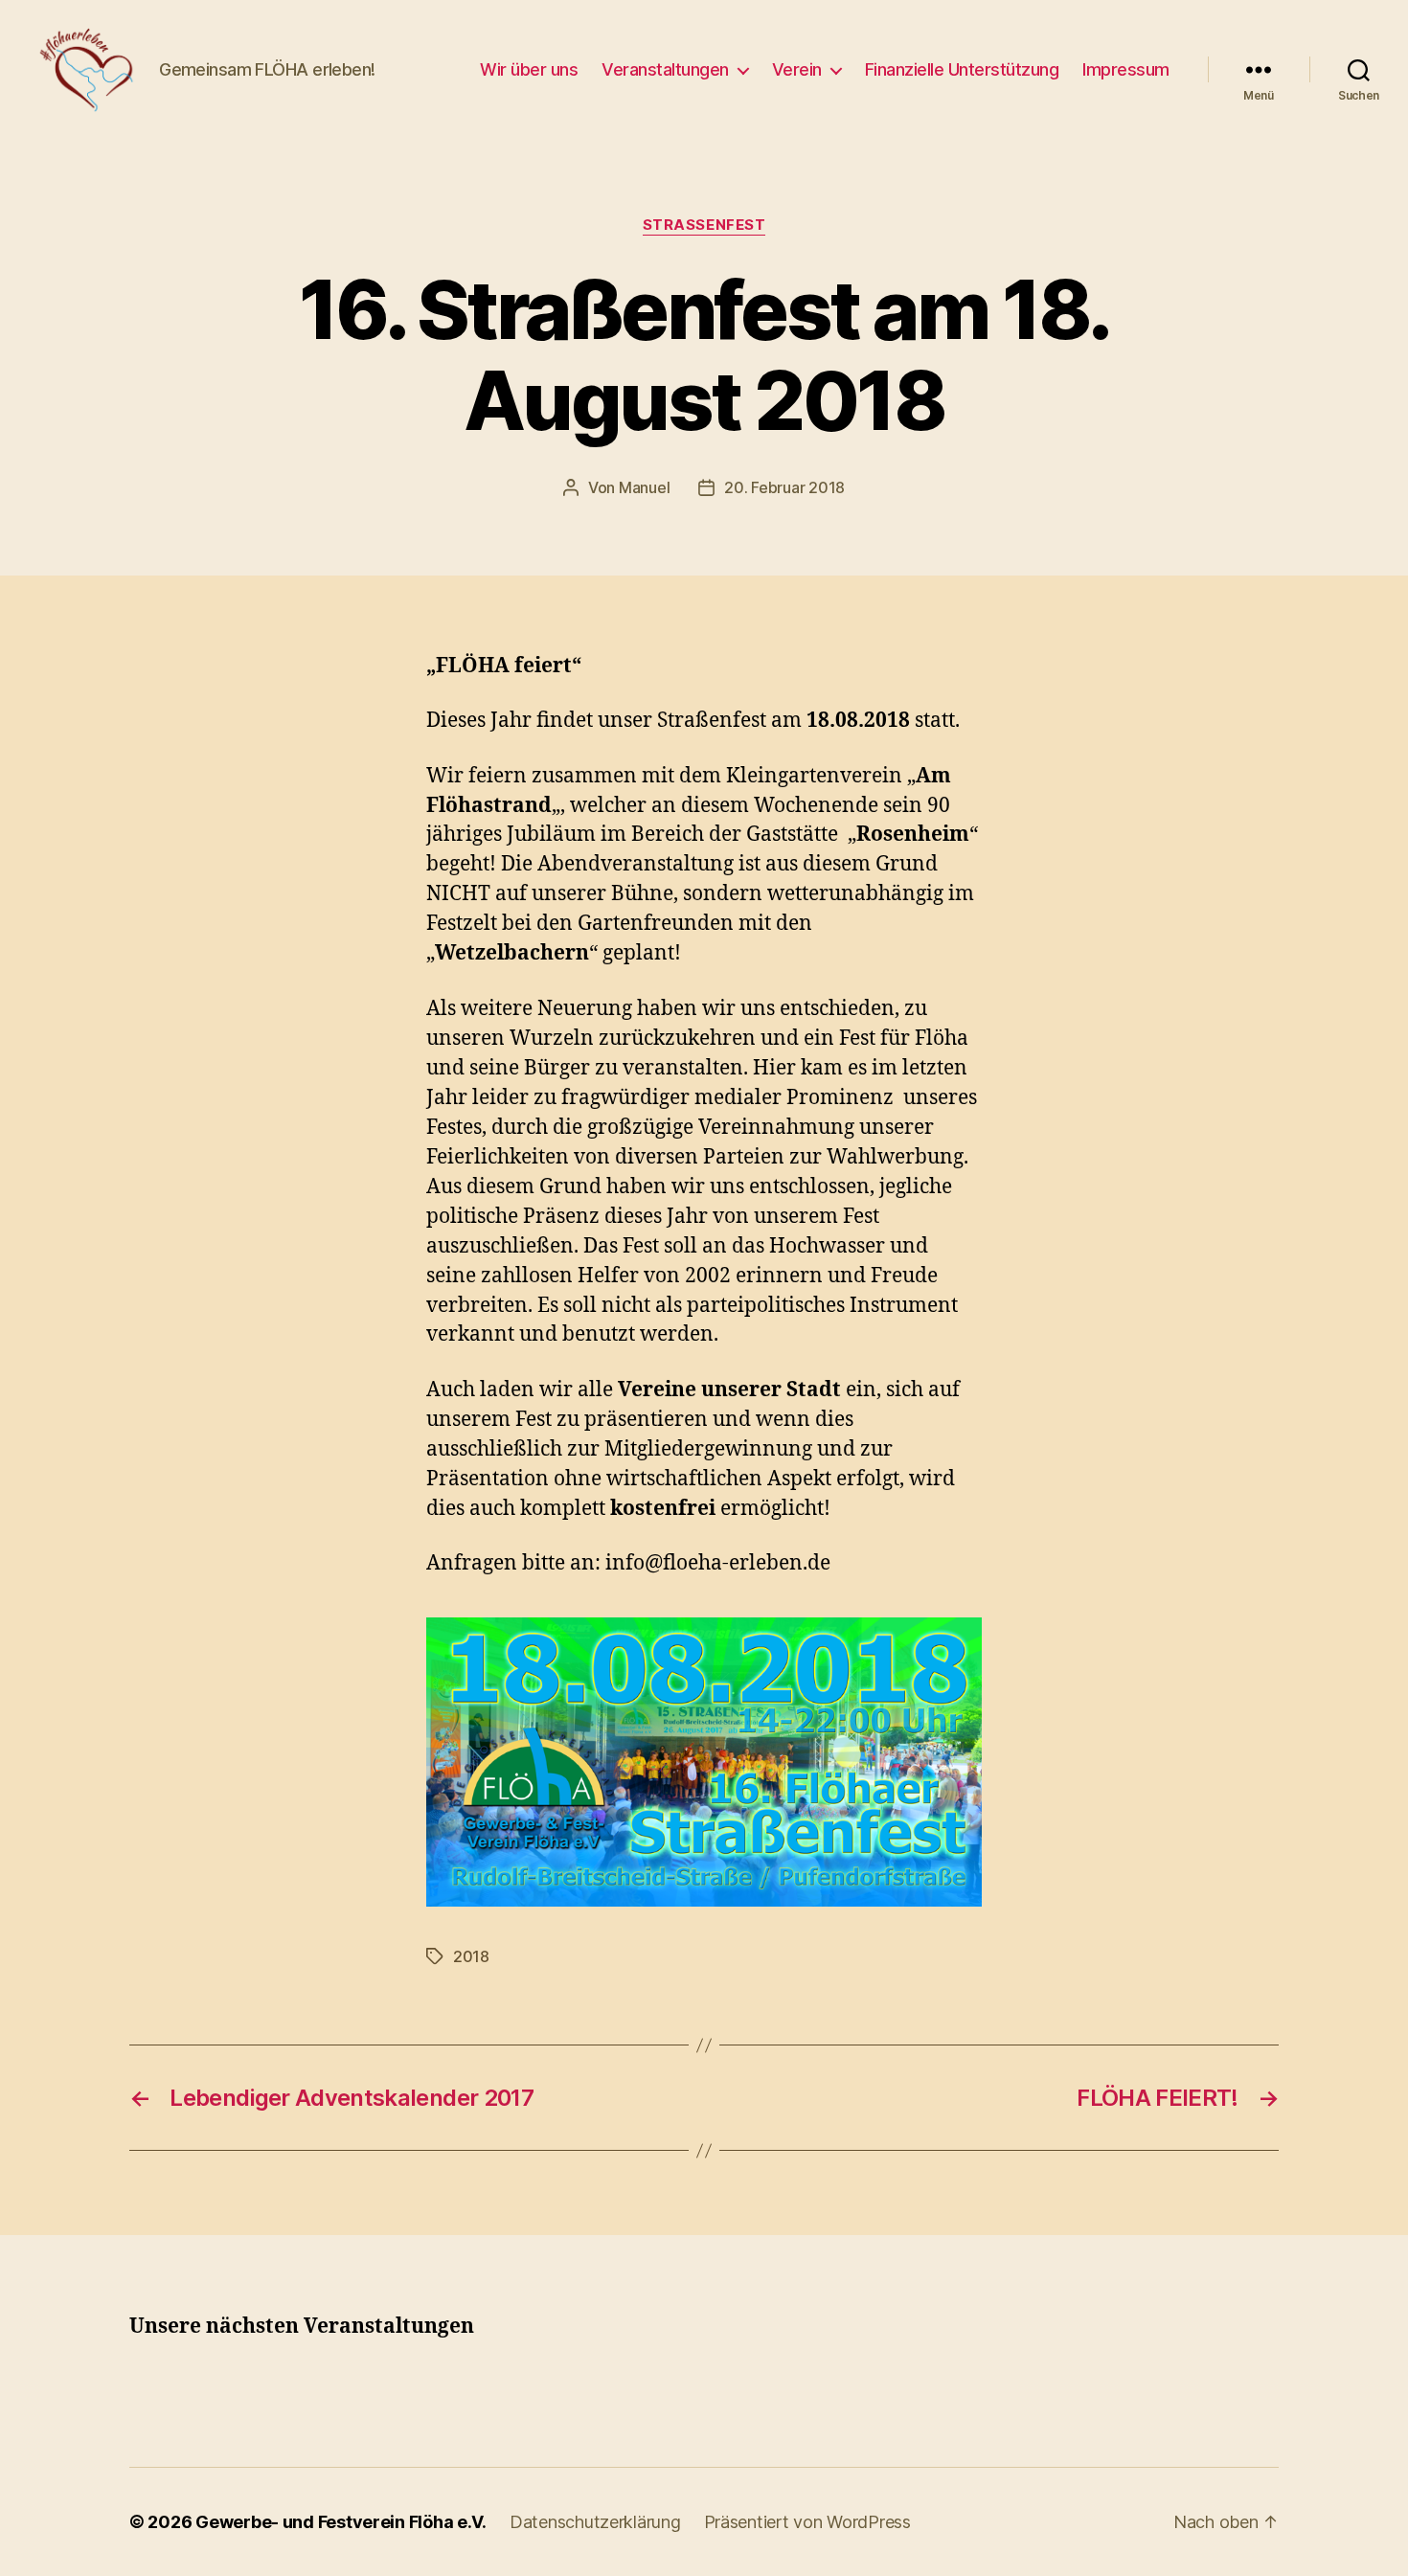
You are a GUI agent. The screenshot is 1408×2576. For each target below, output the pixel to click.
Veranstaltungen (665, 69)
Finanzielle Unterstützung (962, 69)
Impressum (1126, 69)
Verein (797, 69)
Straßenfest (704, 225)
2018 (471, 1956)
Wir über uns (529, 69)
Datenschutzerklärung (595, 2522)
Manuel (644, 487)
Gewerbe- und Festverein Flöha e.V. (341, 2522)
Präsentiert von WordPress (807, 2522)
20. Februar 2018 (784, 487)
